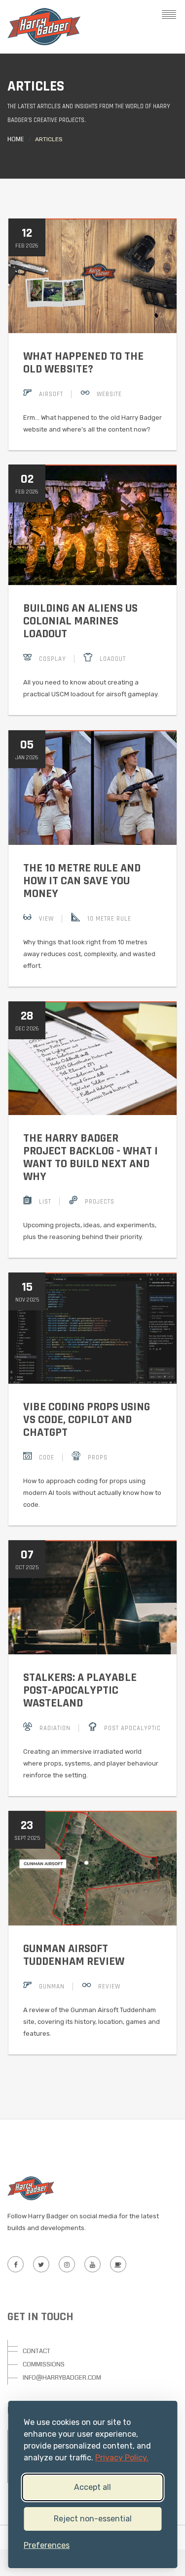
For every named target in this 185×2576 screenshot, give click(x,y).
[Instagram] (67, 2264)
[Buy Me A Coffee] (118, 2264)
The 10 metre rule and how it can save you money (82, 881)
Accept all (92, 2487)
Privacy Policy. (122, 2458)
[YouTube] (92, 2264)
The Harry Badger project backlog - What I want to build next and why (91, 1157)
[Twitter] (41, 2264)
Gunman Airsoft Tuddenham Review (74, 1955)
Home (16, 140)
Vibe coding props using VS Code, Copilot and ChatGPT (87, 1420)
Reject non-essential (93, 2519)
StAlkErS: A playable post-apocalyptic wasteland (80, 1690)
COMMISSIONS (44, 2364)
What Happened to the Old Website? (83, 363)
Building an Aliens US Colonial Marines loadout (80, 621)
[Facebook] (15, 2264)
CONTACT (37, 2351)
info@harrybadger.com (62, 2378)
